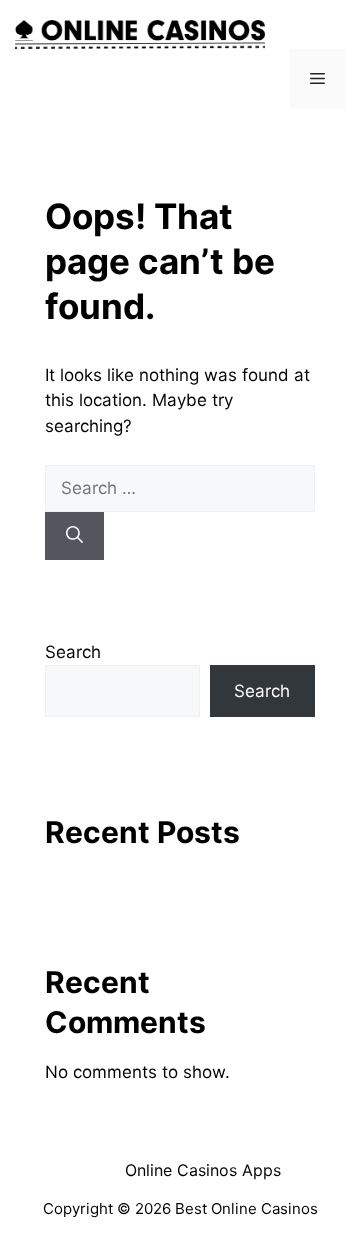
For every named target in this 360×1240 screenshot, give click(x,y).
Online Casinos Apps (203, 1170)
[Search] (74, 536)
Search (73, 652)
